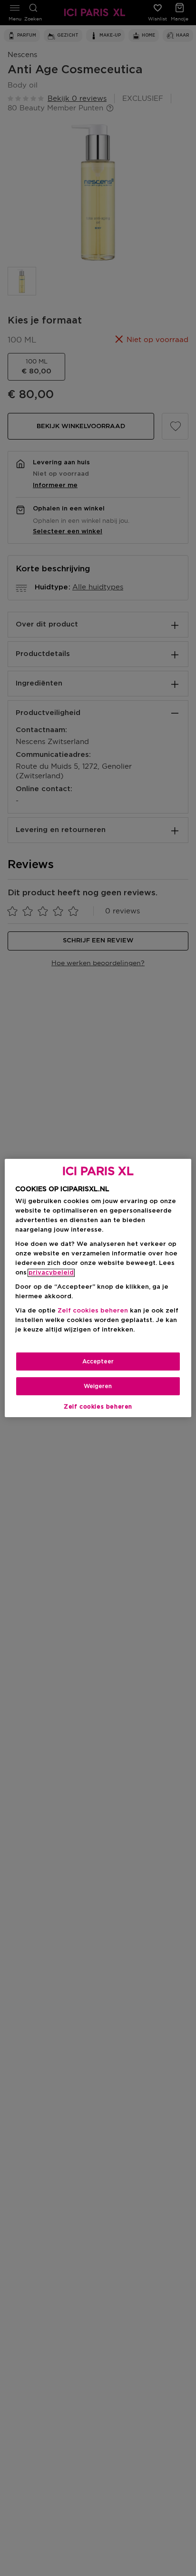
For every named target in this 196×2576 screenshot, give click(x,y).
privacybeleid (51, 1273)
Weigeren (98, 1386)
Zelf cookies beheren (98, 1407)
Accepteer (98, 1361)
